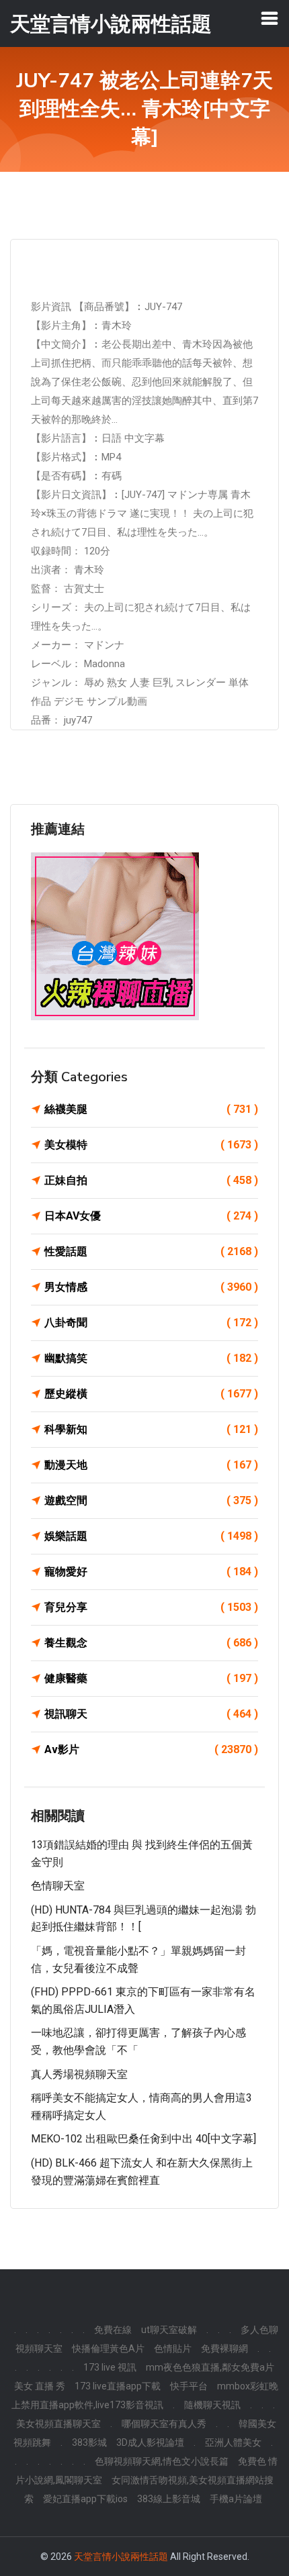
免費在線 (113, 2330)
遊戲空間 (151, 1500)
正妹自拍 (151, 1180)
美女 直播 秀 (40, 2386)
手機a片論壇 (236, 2499)
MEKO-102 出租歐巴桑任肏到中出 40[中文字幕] (143, 2139)
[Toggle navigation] (270, 18)
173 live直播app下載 (118, 2386)
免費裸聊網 (224, 2348)
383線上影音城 (169, 2499)
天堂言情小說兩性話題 (121, 2557)
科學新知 (151, 1429)
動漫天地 (151, 1465)
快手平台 (189, 2386)
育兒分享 (151, 1607)
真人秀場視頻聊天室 (79, 2074)
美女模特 (151, 1145)
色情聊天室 (58, 1886)
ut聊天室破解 (169, 2330)
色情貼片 (173, 2348)
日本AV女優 (151, 1216)
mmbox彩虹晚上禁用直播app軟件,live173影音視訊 (145, 2395)
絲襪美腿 (151, 1109)
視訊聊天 (151, 1714)
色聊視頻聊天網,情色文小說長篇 (162, 2461)
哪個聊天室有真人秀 (164, 2424)
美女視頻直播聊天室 (58, 2424)
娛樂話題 (151, 1536)
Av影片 (151, 1749)
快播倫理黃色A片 (108, 2348)
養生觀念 (151, 1643)
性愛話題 (151, 1251)
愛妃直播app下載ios (85, 2499)
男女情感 (151, 1287)
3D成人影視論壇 (150, 2442)
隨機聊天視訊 (212, 2405)
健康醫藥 (151, 1678)
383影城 (89, 2442)
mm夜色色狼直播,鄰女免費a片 (210, 2367)
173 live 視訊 (110, 2367)
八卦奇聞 (151, 1323)
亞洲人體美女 (233, 2442)
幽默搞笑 (151, 1358)
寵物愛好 (151, 1572)
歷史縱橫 (151, 1394)
